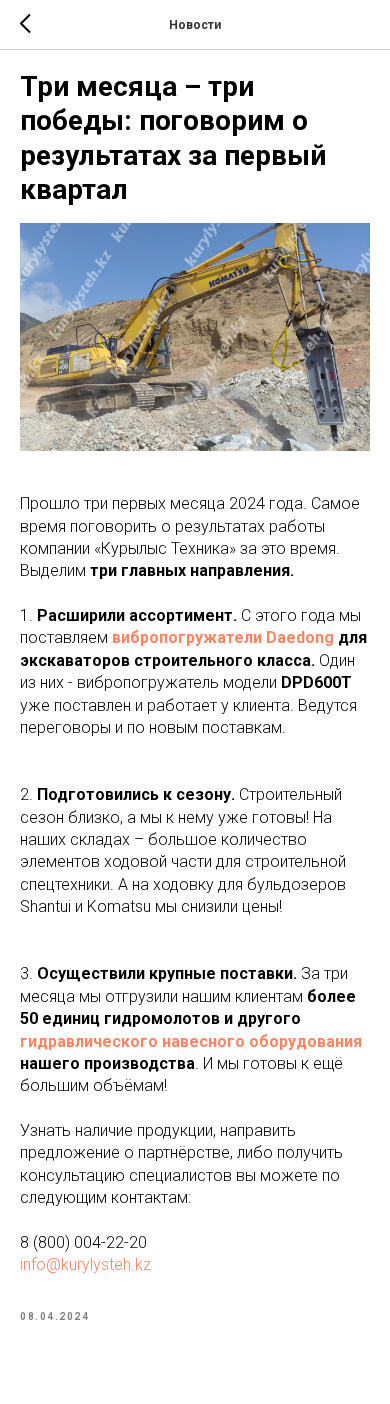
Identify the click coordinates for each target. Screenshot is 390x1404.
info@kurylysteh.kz (85, 1264)
